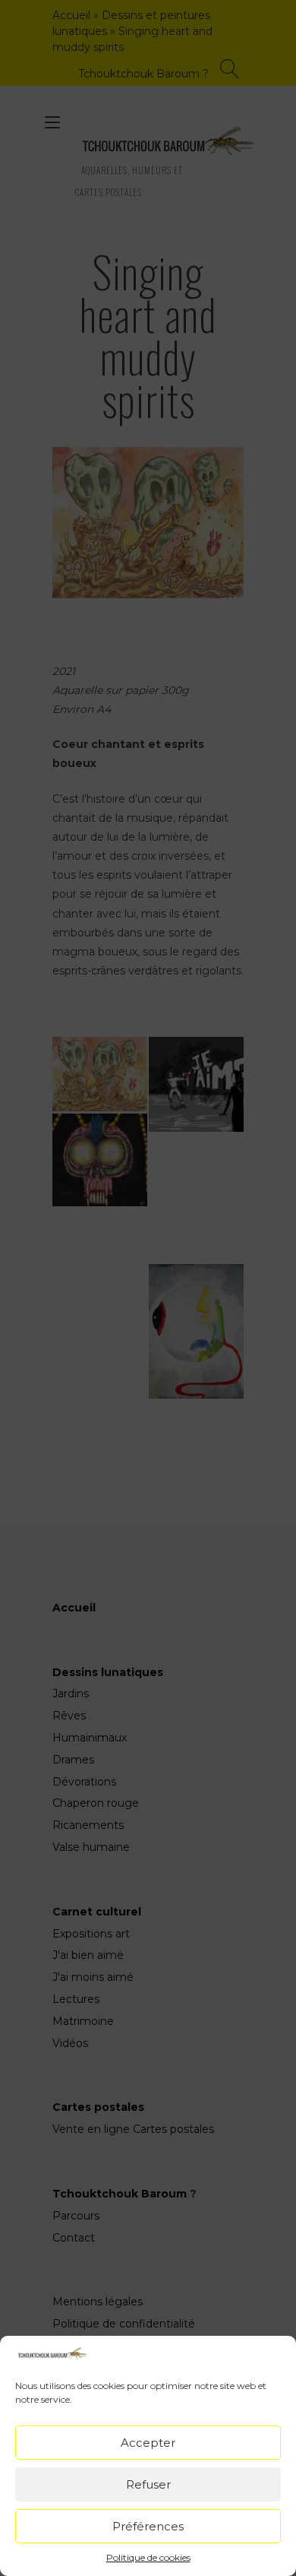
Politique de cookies (148, 2557)
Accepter (148, 2443)
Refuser (148, 2484)
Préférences (148, 2526)
